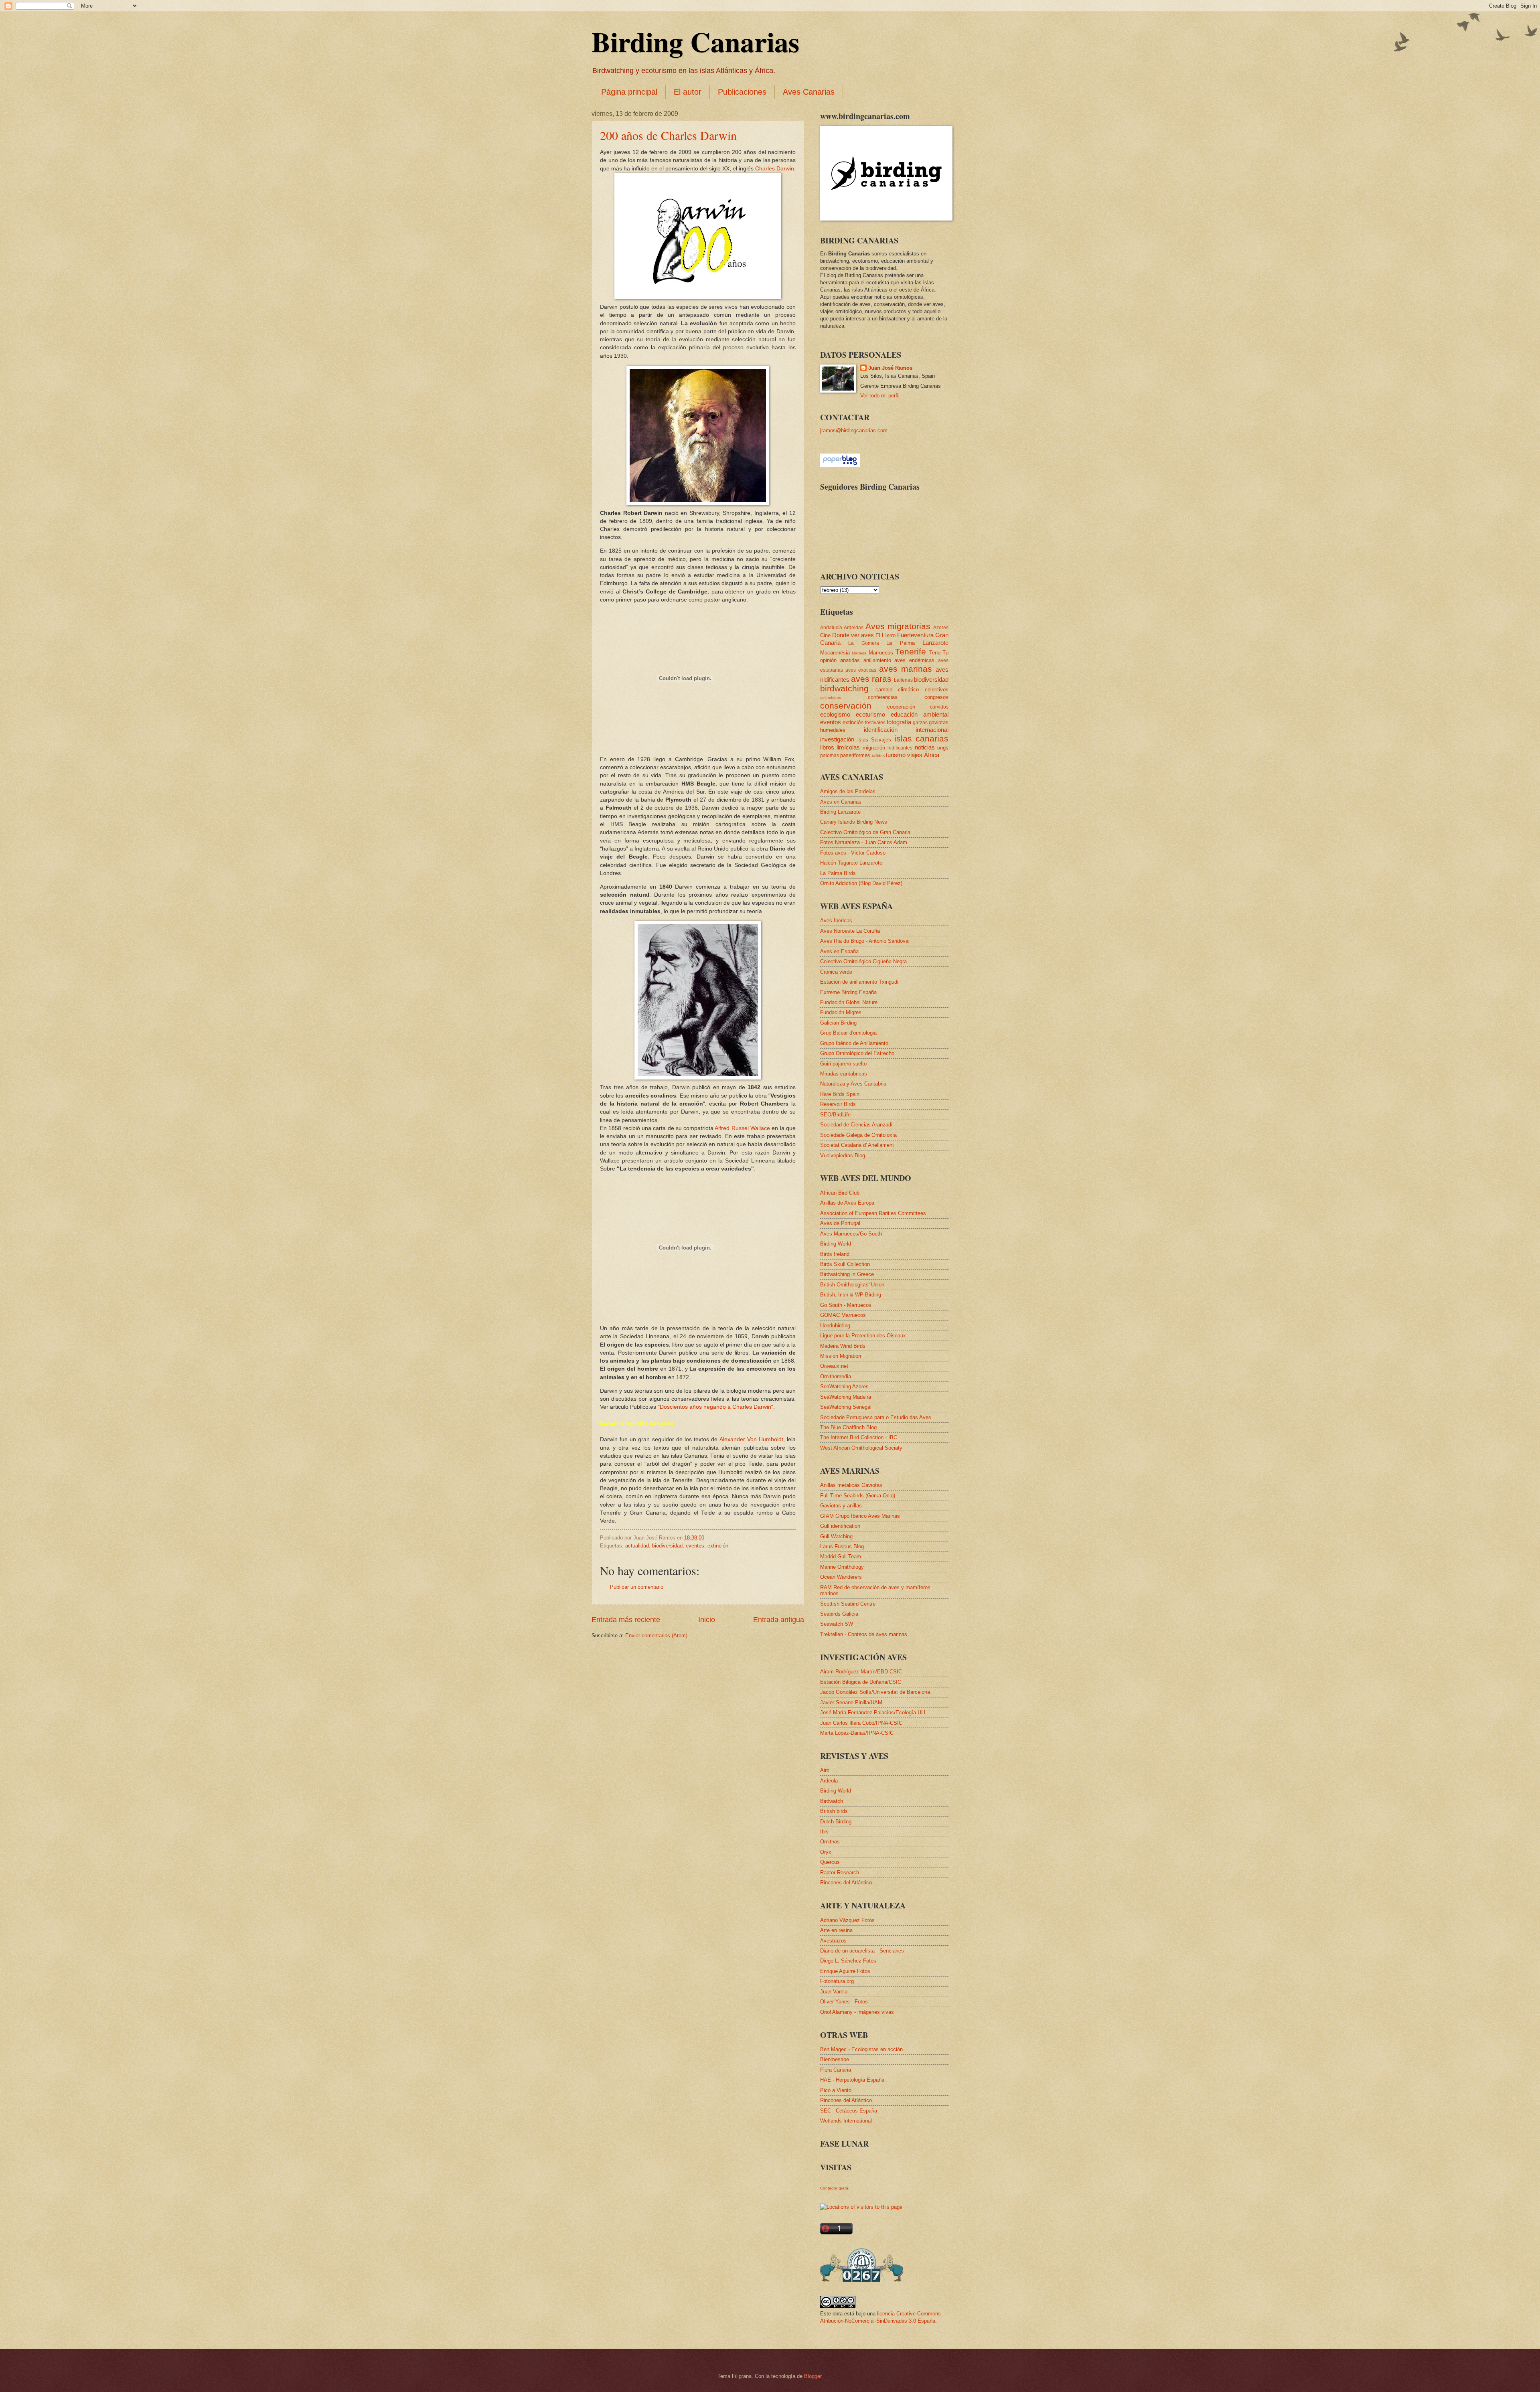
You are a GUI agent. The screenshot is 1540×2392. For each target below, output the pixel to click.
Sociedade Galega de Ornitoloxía (858, 1135)
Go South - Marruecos (846, 1305)
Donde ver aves (853, 635)
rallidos (878, 756)
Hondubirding (835, 1326)
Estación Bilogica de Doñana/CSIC (861, 1682)
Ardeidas (854, 628)
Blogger (813, 2376)
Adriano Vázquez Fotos (847, 1920)
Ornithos (830, 1842)
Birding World (836, 1244)
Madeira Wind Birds (843, 1346)
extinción (718, 1546)
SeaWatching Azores (844, 1386)
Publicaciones (742, 92)
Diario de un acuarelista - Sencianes (862, 1951)
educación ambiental (920, 714)
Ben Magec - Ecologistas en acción (861, 2049)
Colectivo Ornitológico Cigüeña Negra (863, 961)
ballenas (903, 680)
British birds (834, 1811)
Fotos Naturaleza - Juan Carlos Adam (864, 842)
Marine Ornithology (842, 1567)
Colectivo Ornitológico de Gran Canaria (865, 832)
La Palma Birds (838, 873)
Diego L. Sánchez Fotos (848, 1961)
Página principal (629, 92)
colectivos (937, 690)
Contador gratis (834, 2188)
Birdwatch (832, 1801)
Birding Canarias (695, 41)
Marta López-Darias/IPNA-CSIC (857, 1733)
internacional (932, 730)
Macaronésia (835, 653)
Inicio (707, 1620)
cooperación (901, 707)
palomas (830, 755)
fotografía (899, 722)
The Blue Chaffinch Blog (848, 1427)
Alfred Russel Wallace (742, 1128)
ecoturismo (870, 714)
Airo (825, 1770)
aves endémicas (914, 660)
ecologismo (835, 714)
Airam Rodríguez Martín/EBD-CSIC (861, 1672)
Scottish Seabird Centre (848, 1604)
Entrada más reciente (626, 1620)
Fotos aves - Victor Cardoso (853, 853)
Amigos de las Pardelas (848, 791)
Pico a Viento (836, 2090)
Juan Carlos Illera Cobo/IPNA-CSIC (861, 1723)
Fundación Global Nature (849, 1002)
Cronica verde (836, 972)
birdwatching (844, 688)
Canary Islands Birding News (854, 822)
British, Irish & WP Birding (851, 1295)
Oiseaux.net (834, 1366)
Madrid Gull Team (841, 1557)
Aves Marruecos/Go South (851, 1234)
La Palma (900, 643)
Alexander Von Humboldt (751, 1439)
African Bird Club (840, 1193)
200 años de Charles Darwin (668, 135)
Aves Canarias (809, 92)
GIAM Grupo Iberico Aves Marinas (860, 1516)
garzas (920, 723)
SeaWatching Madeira (846, 1397)
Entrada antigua (779, 1620)
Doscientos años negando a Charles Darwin (715, 1407)
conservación (846, 706)
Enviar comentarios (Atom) (656, 1636)
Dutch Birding (836, 1822)
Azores (941, 628)
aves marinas (906, 669)
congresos (936, 697)
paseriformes (855, 755)
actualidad (637, 1546)
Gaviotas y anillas (841, 1506)
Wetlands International (846, 2121)
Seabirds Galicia (839, 1614)
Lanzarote (935, 643)
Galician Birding (838, 1023)
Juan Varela (834, 1992)
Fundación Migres (841, 1012)
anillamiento (877, 660)
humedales (833, 730)
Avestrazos (833, 1941)
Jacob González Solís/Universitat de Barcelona (875, 1692)
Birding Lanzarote (840, 812)
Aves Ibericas (836, 921)
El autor (688, 92)
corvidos (939, 707)
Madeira (859, 653)
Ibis (824, 1832)
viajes (915, 755)
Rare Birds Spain (840, 1094)
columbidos (831, 698)
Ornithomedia (836, 1376)
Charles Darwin (775, 169)
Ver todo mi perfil (880, 396)
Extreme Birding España (848, 992)
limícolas (848, 747)
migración (874, 748)
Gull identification (840, 1526)
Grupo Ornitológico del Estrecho (857, 1053)
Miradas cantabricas (844, 1074)
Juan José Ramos (890, 368)
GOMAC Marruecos (843, 1315)
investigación (837, 739)
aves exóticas (861, 670)
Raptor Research (840, 1872)
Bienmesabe (835, 2059)
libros (827, 747)
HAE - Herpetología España (852, 2080)
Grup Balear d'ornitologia (848, 1033)
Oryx (826, 1852)
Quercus (830, 1862)
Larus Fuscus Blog (842, 1546)
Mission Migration (841, 1356)
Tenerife (911, 651)
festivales (875, 723)
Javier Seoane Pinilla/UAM (851, 1702)
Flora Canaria (836, 2070)
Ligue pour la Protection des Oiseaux (863, 1336)
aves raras (871, 679)
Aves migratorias (898, 626)
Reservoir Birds (838, 1104)
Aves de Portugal (840, 1223)
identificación (881, 730)
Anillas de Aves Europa (847, 1203)
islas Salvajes (874, 740)
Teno (935, 653)
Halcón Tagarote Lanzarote (851, 863)
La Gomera (863, 643)
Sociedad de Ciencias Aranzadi (856, 1125)
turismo (896, 755)
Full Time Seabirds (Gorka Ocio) (858, 1496)
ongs (943, 748)
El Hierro (885, 635)
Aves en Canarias (841, 802)
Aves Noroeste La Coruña (850, 931)
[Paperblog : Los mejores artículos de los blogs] (840, 465)
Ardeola (829, 1781)
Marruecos (881, 653)
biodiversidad (667, 1546)
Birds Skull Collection (845, 1264)
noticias (925, 747)
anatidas (850, 660)
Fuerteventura (915, 635)
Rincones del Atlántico (846, 1883)
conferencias (883, 697)
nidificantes (900, 748)
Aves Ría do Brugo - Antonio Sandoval (865, 941)
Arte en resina (836, 1930)
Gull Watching (836, 1536)
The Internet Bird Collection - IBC (859, 1437)
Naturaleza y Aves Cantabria (853, 1084)
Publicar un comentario (637, 1587)
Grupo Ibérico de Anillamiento (854, 1043)
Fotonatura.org (837, 1981)
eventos (695, 1546)
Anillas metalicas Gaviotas (851, 1485)
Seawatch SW (837, 1624)
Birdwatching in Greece (847, 1274)
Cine (825, 635)
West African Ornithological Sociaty (861, 1448)
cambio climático (897, 690)
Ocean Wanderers (841, 1577)
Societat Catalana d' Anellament (857, 1145)
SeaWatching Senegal (846, 1407)
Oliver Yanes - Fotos (844, 2002)
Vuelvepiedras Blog (843, 1155)
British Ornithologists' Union (852, 1285)
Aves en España (839, 951)
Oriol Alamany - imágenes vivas (857, 2012)
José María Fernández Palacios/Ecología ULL (873, 1712)
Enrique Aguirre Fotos (845, 1971)
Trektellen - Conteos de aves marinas (864, 1634)
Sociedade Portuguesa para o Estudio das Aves (876, 1417)
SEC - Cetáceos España (849, 2111)
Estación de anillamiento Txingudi (859, 982)
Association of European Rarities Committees (873, 1213)
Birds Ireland (835, 1254)
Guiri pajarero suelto (843, 1064)
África (932, 755)
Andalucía (831, 628)
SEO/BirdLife (835, 1115)
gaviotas (939, 722)
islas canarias (922, 738)
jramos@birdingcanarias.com (854, 430)
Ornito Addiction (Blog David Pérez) (861, 883)
